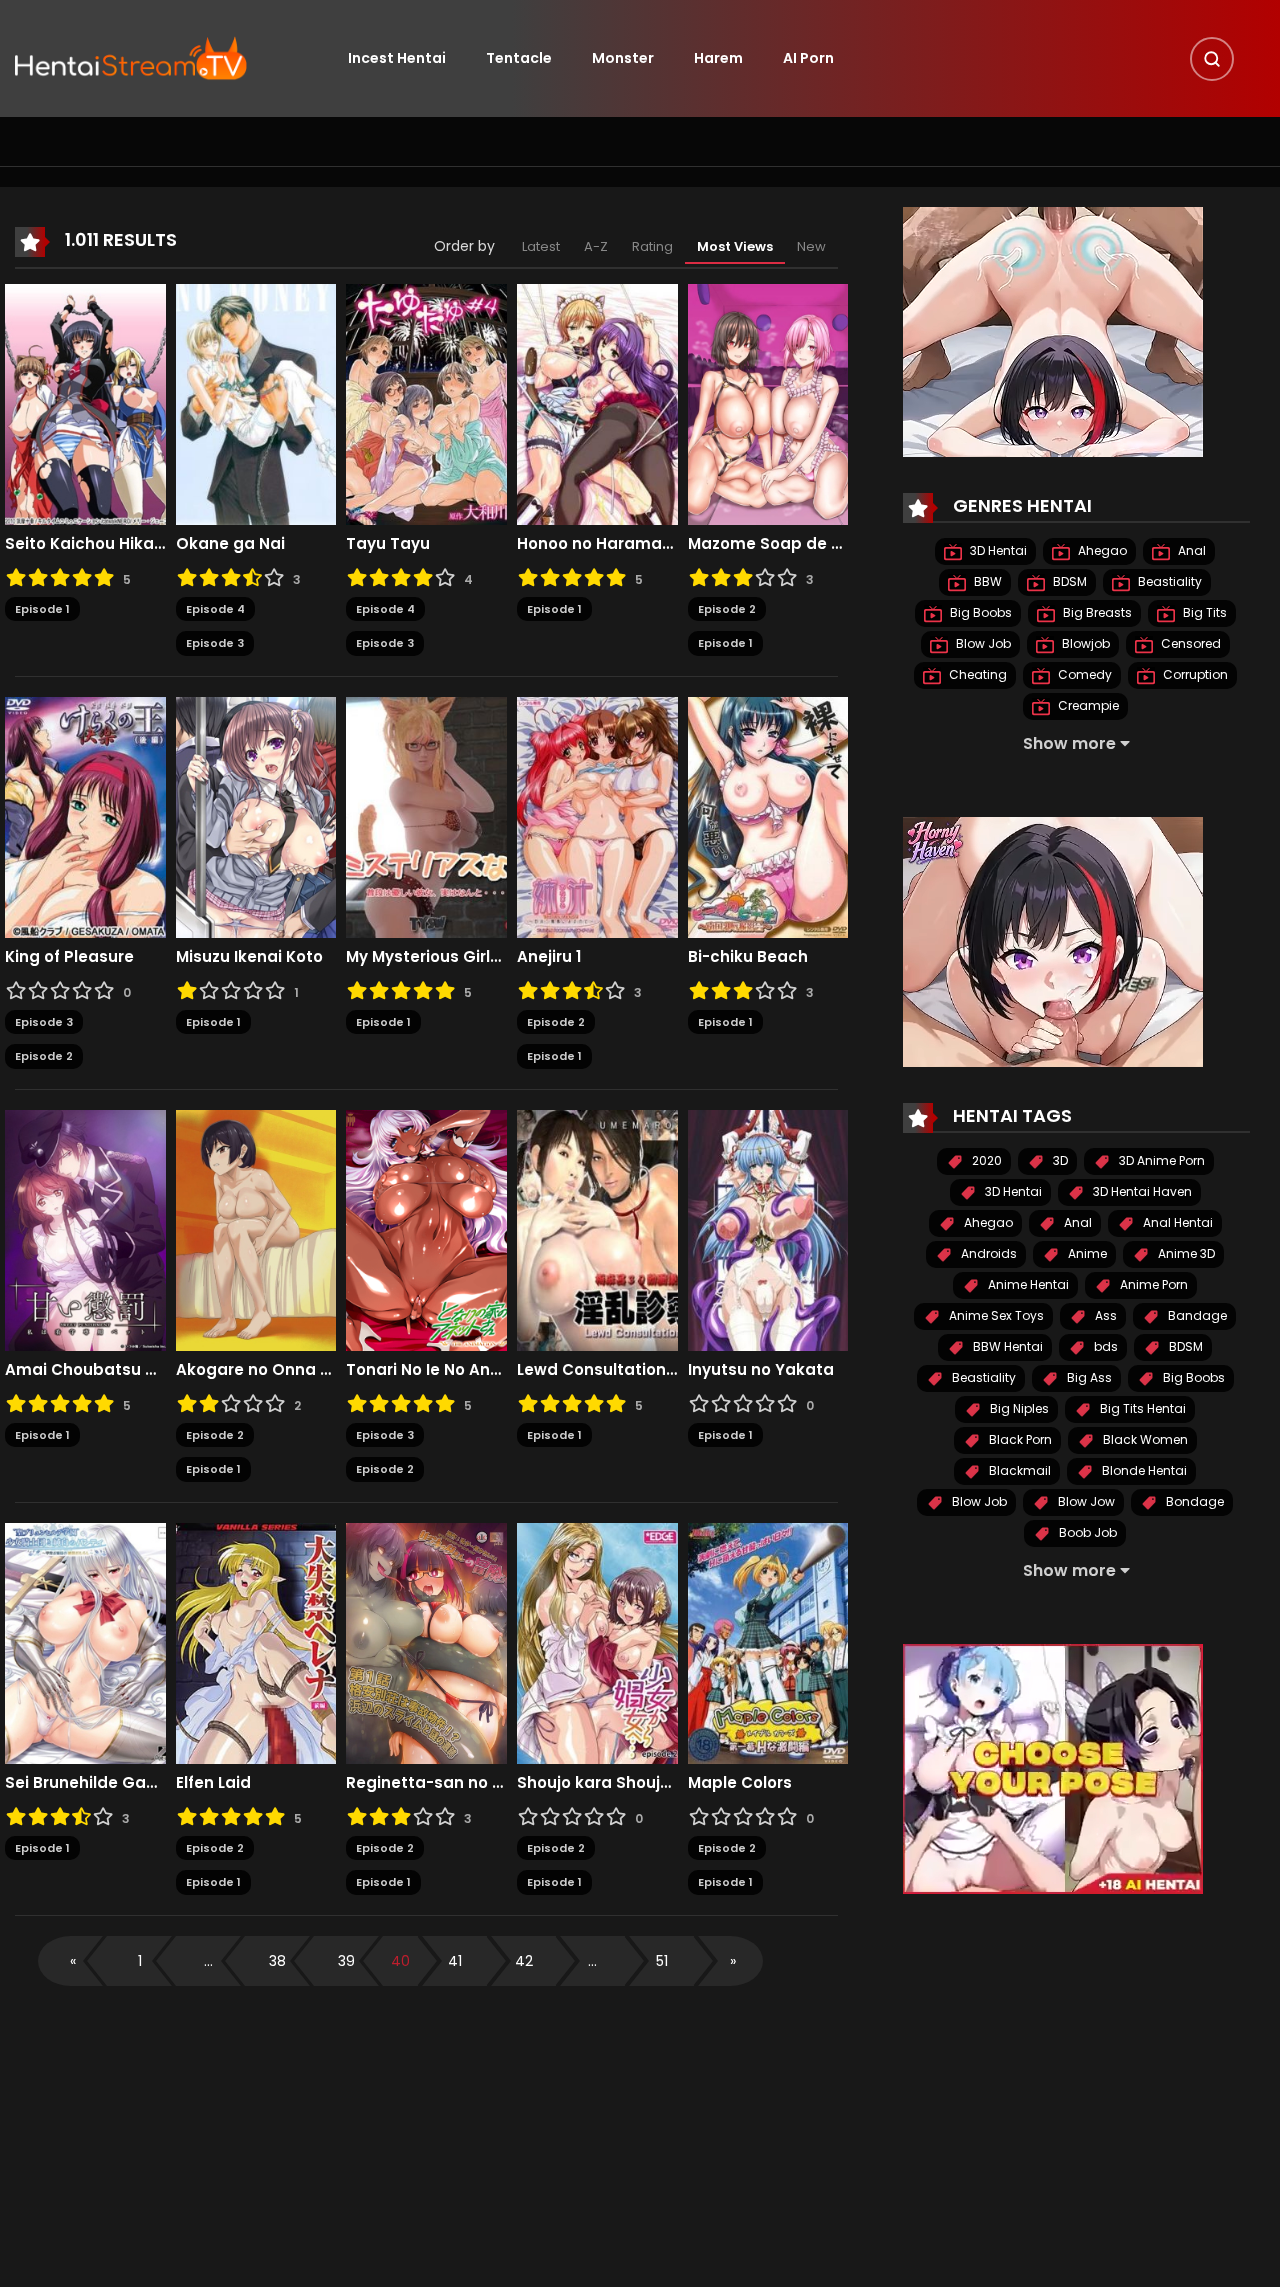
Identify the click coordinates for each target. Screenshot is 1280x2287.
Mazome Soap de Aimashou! (768, 544)
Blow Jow (1085, 1501)
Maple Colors (740, 1783)
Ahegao (1101, 550)
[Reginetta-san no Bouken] (426, 1642)
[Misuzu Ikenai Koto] (256, 816)
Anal (1190, 550)
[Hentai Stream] (131, 57)
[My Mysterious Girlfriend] (426, 816)
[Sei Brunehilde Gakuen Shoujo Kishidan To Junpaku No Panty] (85, 1642)
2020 (985, 1160)
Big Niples (1018, 1408)
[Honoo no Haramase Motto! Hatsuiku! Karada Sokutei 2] (597, 403)
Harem (718, 58)
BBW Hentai (1006, 1346)
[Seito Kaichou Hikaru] (85, 403)
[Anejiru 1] (597, 816)
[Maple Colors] (768, 1642)
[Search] (1212, 59)
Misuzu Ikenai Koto (249, 957)
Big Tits (1203, 612)
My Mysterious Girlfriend (426, 957)
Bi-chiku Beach (748, 957)
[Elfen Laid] (256, 1642)
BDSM (1068, 581)
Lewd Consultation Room (597, 1370)
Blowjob (1084, 643)
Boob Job (1086, 1532)
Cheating (976, 674)
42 (524, 1961)
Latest (541, 246)
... (208, 1961)
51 (662, 1961)
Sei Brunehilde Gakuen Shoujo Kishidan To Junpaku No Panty (85, 1783)
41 (455, 1961)
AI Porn (808, 58)
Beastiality (1168, 581)
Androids (987, 1253)
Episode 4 (215, 609)
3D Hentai (997, 550)
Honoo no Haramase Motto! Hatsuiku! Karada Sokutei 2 (597, 544)
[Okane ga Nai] (256, 403)
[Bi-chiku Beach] (768, 816)
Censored (1189, 643)
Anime (1086, 1253)
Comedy (1083, 674)
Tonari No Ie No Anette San (426, 1370)
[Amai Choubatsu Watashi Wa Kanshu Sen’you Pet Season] (85, 1229)
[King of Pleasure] (85, 816)
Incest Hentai (397, 58)
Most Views (735, 246)
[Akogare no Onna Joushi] (256, 1229)
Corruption (1194, 674)
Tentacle (519, 58)
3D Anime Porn (1160, 1160)
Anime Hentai (1027, 1284)
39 (346, 1961)
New (811, 246)
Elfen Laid (213, 1783)
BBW (986, 581)
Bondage (1193, 1501)
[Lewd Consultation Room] (597, 1229)
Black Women (1144, 1439)
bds (1104, 1346)
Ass (1104, 1315)
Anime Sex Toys (995, 1315)
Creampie (1087, 705)
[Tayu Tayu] (426, 403)
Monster (623, 58)
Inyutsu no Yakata (761, 1370)
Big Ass (1088, 1377)
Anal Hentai (1176, 1222)
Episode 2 (727, 609)
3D (1059, 1160)
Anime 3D (1185, 1253)
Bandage (1196, 1315)
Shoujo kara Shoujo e (597, 1783)
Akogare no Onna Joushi (256, 1370)
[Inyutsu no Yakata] (768, 1229)
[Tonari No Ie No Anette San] (426, 1229)
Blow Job (982, 643)
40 (400, 1961)
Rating (652, 246)
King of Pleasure (69, 957)
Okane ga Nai (230, 544)
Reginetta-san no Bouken (426, 1783)
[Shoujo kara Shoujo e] (597, 1642)
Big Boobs (979, 612)
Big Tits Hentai (1141, 1408)
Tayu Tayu (388, 544)
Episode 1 (42, 609)
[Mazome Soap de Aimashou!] (768, 403)
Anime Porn (1152, 1284)
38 (277, 1961)
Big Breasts (1096, 612)
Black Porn (1019, 1439)
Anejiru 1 (549, 957)
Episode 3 (215, 643)
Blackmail (1018, 1470)
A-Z (596, 246)
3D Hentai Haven (1141, 1191)
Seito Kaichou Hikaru (85, 544)
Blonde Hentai (1143, 1470)
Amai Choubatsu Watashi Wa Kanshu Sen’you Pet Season (85, 1370)
